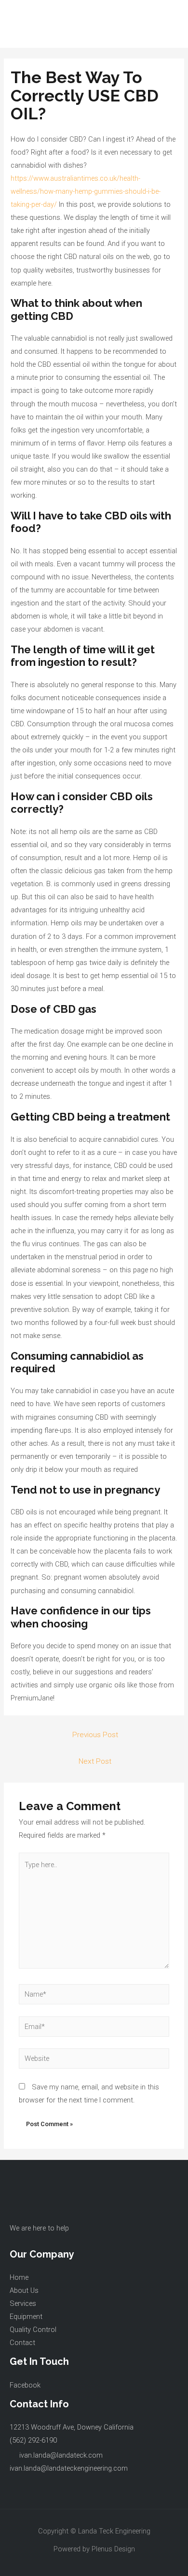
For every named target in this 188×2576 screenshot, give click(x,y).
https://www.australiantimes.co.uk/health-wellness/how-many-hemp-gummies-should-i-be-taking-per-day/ (86, 191)
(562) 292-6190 (33, 2440)
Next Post (95, 1761)
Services (23, 2303)
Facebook (25, 2385)
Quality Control (33, 2330)
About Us (24, 2290)
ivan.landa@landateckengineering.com (69, 2468)
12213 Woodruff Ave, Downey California (72, 2427)
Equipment (26, 2317)
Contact (22, 2343)
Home (19, 2277)
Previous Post (95, 1735)
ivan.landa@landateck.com (61, 2455)
